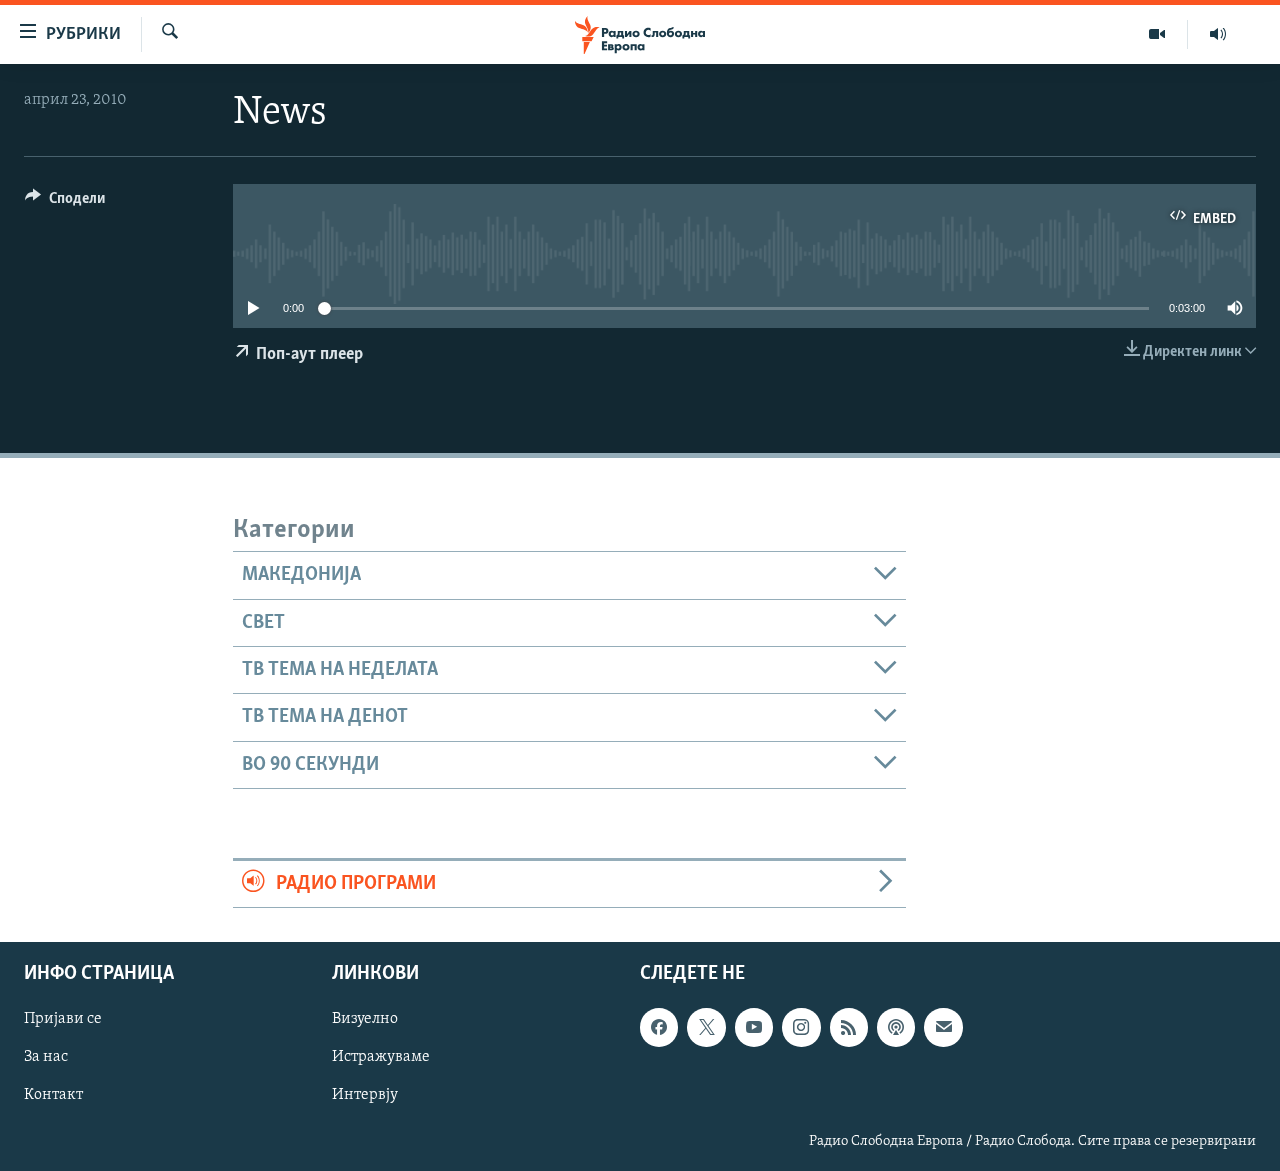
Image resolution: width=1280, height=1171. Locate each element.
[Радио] (1218, 34)
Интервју (365, 1096)
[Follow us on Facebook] (659, 1028)
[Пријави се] (943, 1028)
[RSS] (849, 1028)
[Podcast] (896, 1028)
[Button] (65, 203)
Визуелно (365, 1020)
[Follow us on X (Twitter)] (706, 1028)
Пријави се (63, 1020)
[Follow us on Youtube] (754, 1028)
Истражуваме (381, 1058)
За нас (46, 1058)
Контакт (53, 1096)
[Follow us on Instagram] (801, 1028)
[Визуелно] (1157, 34)
